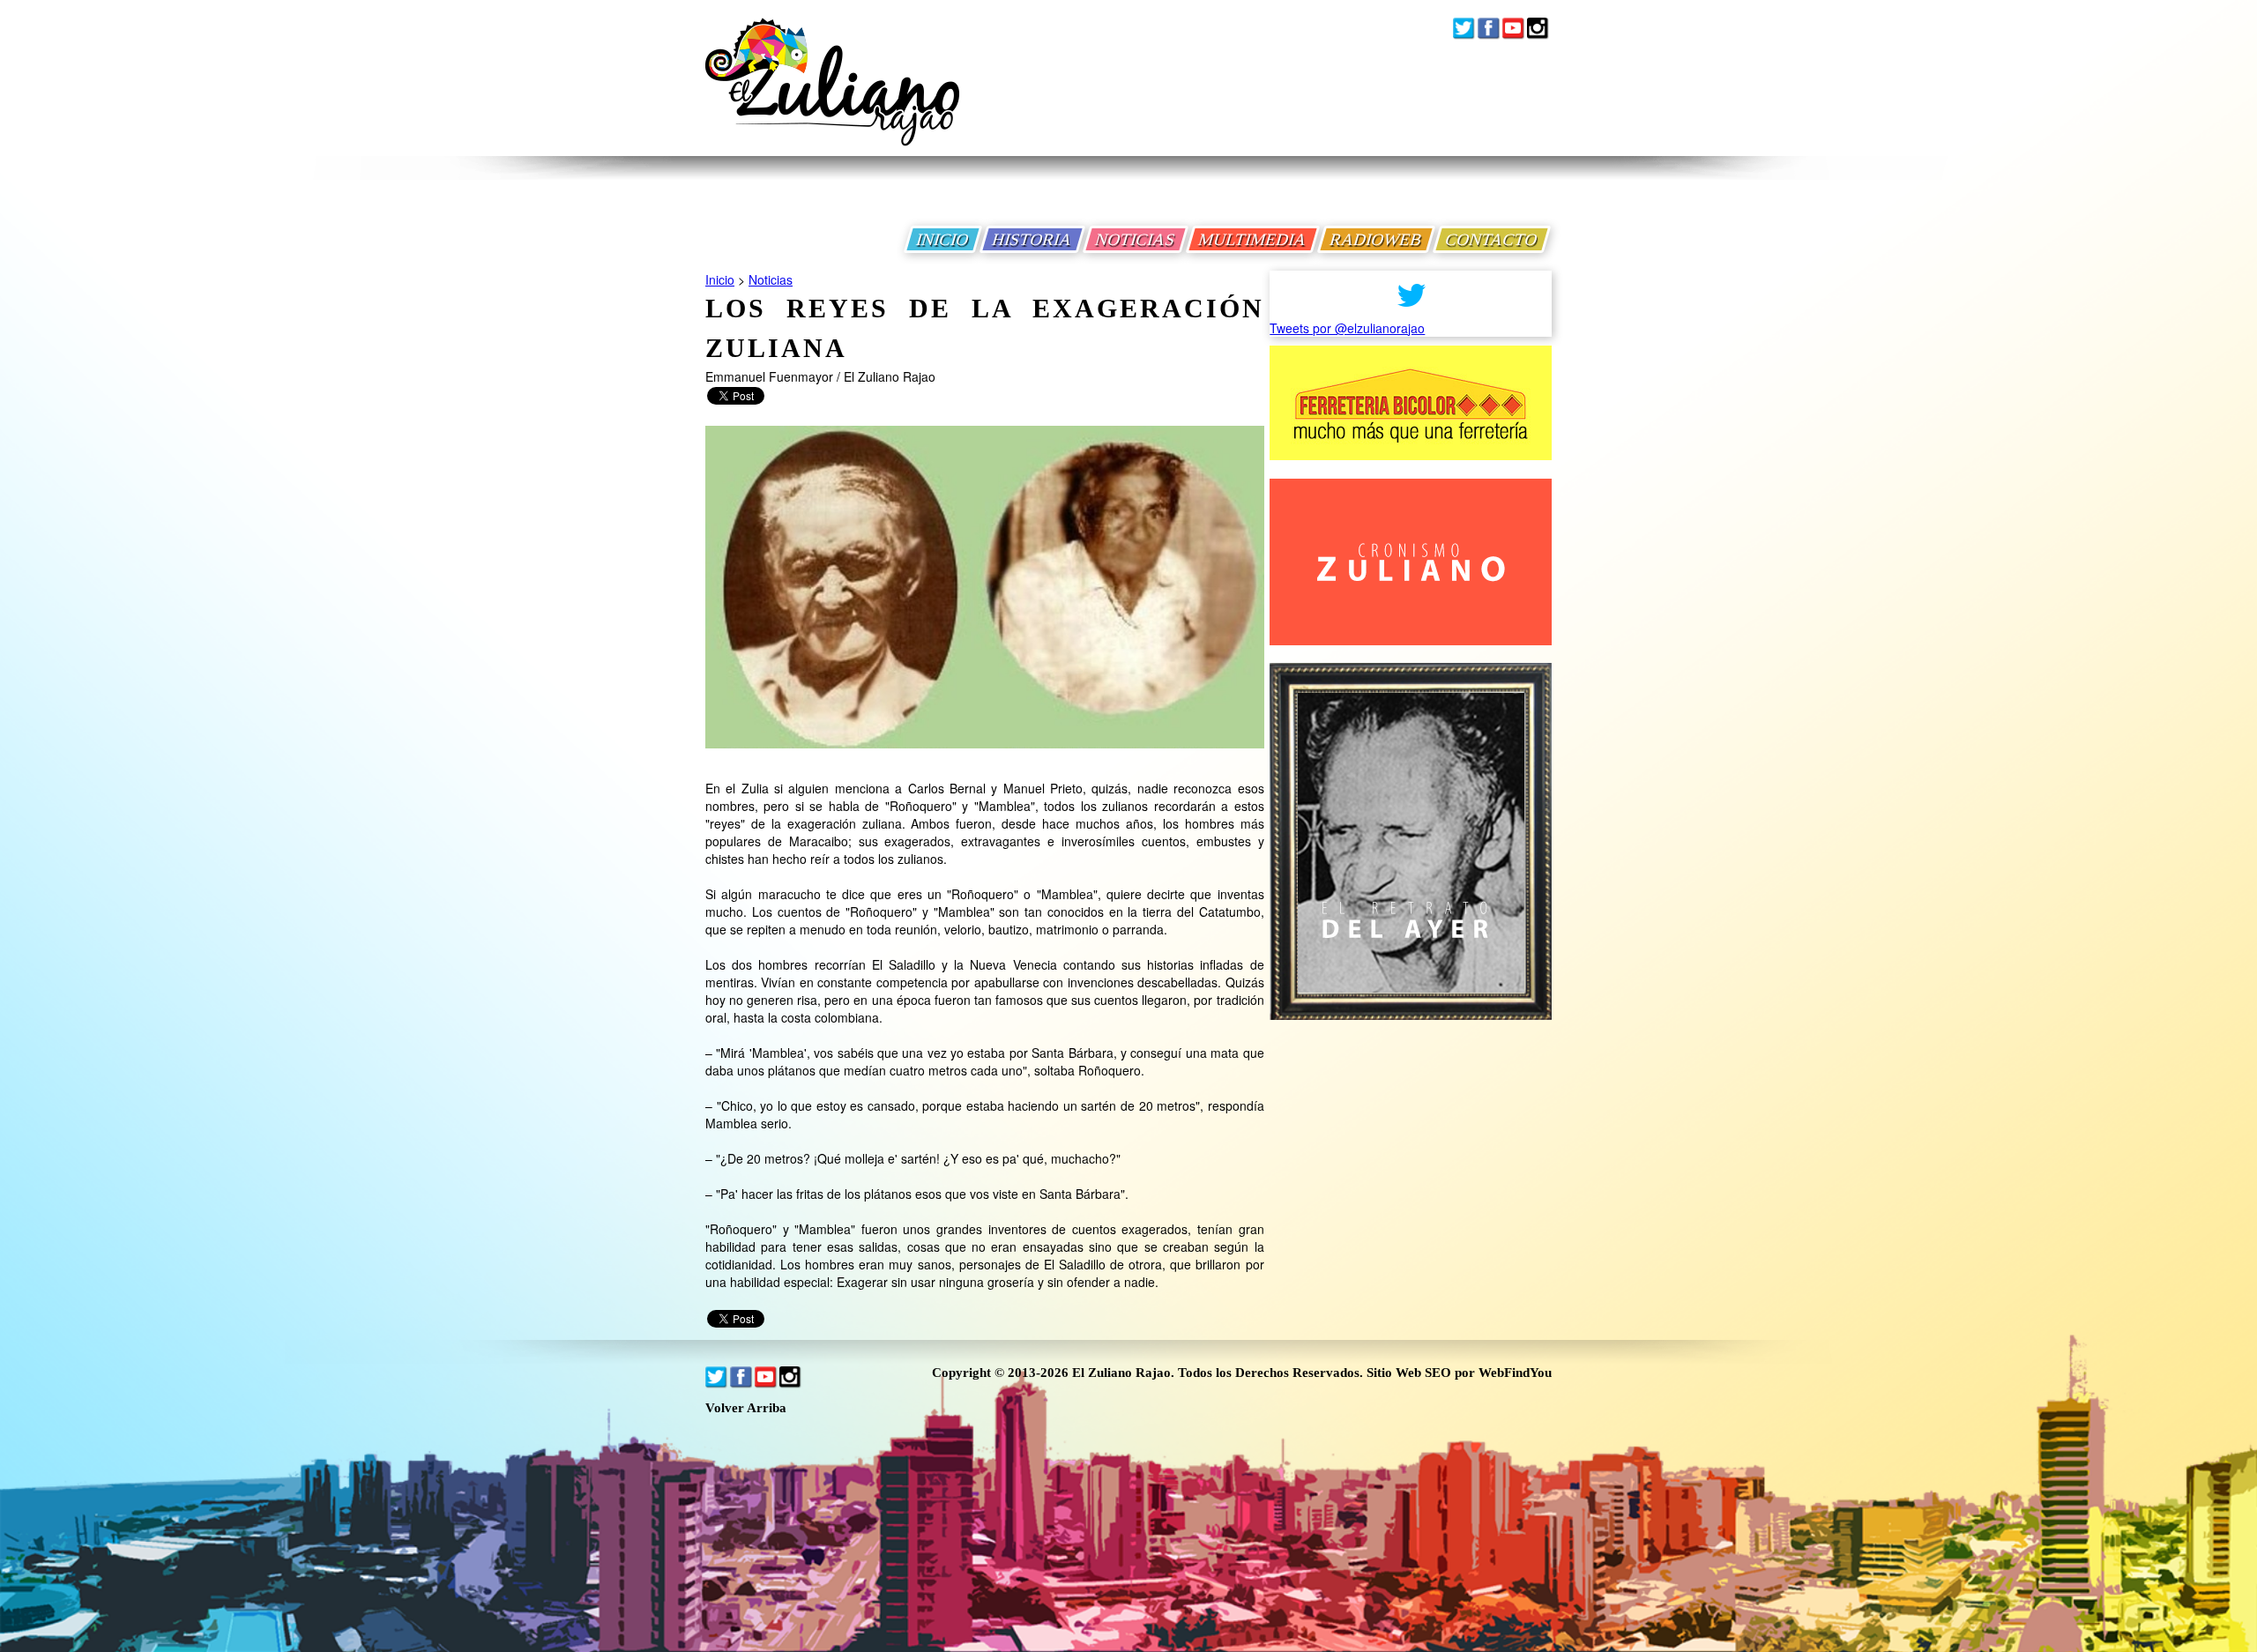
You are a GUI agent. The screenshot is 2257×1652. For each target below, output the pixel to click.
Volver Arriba (746, 1408)
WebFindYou (1515, 1373)
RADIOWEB (1376, 239)
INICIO (943, 239)
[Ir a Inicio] (832, 96)
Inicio (720, 279)
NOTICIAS (1136, 239)
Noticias (771, 279)
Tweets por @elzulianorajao (1347, 328)
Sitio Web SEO (1409, 1373)
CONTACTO (1492, 239)
